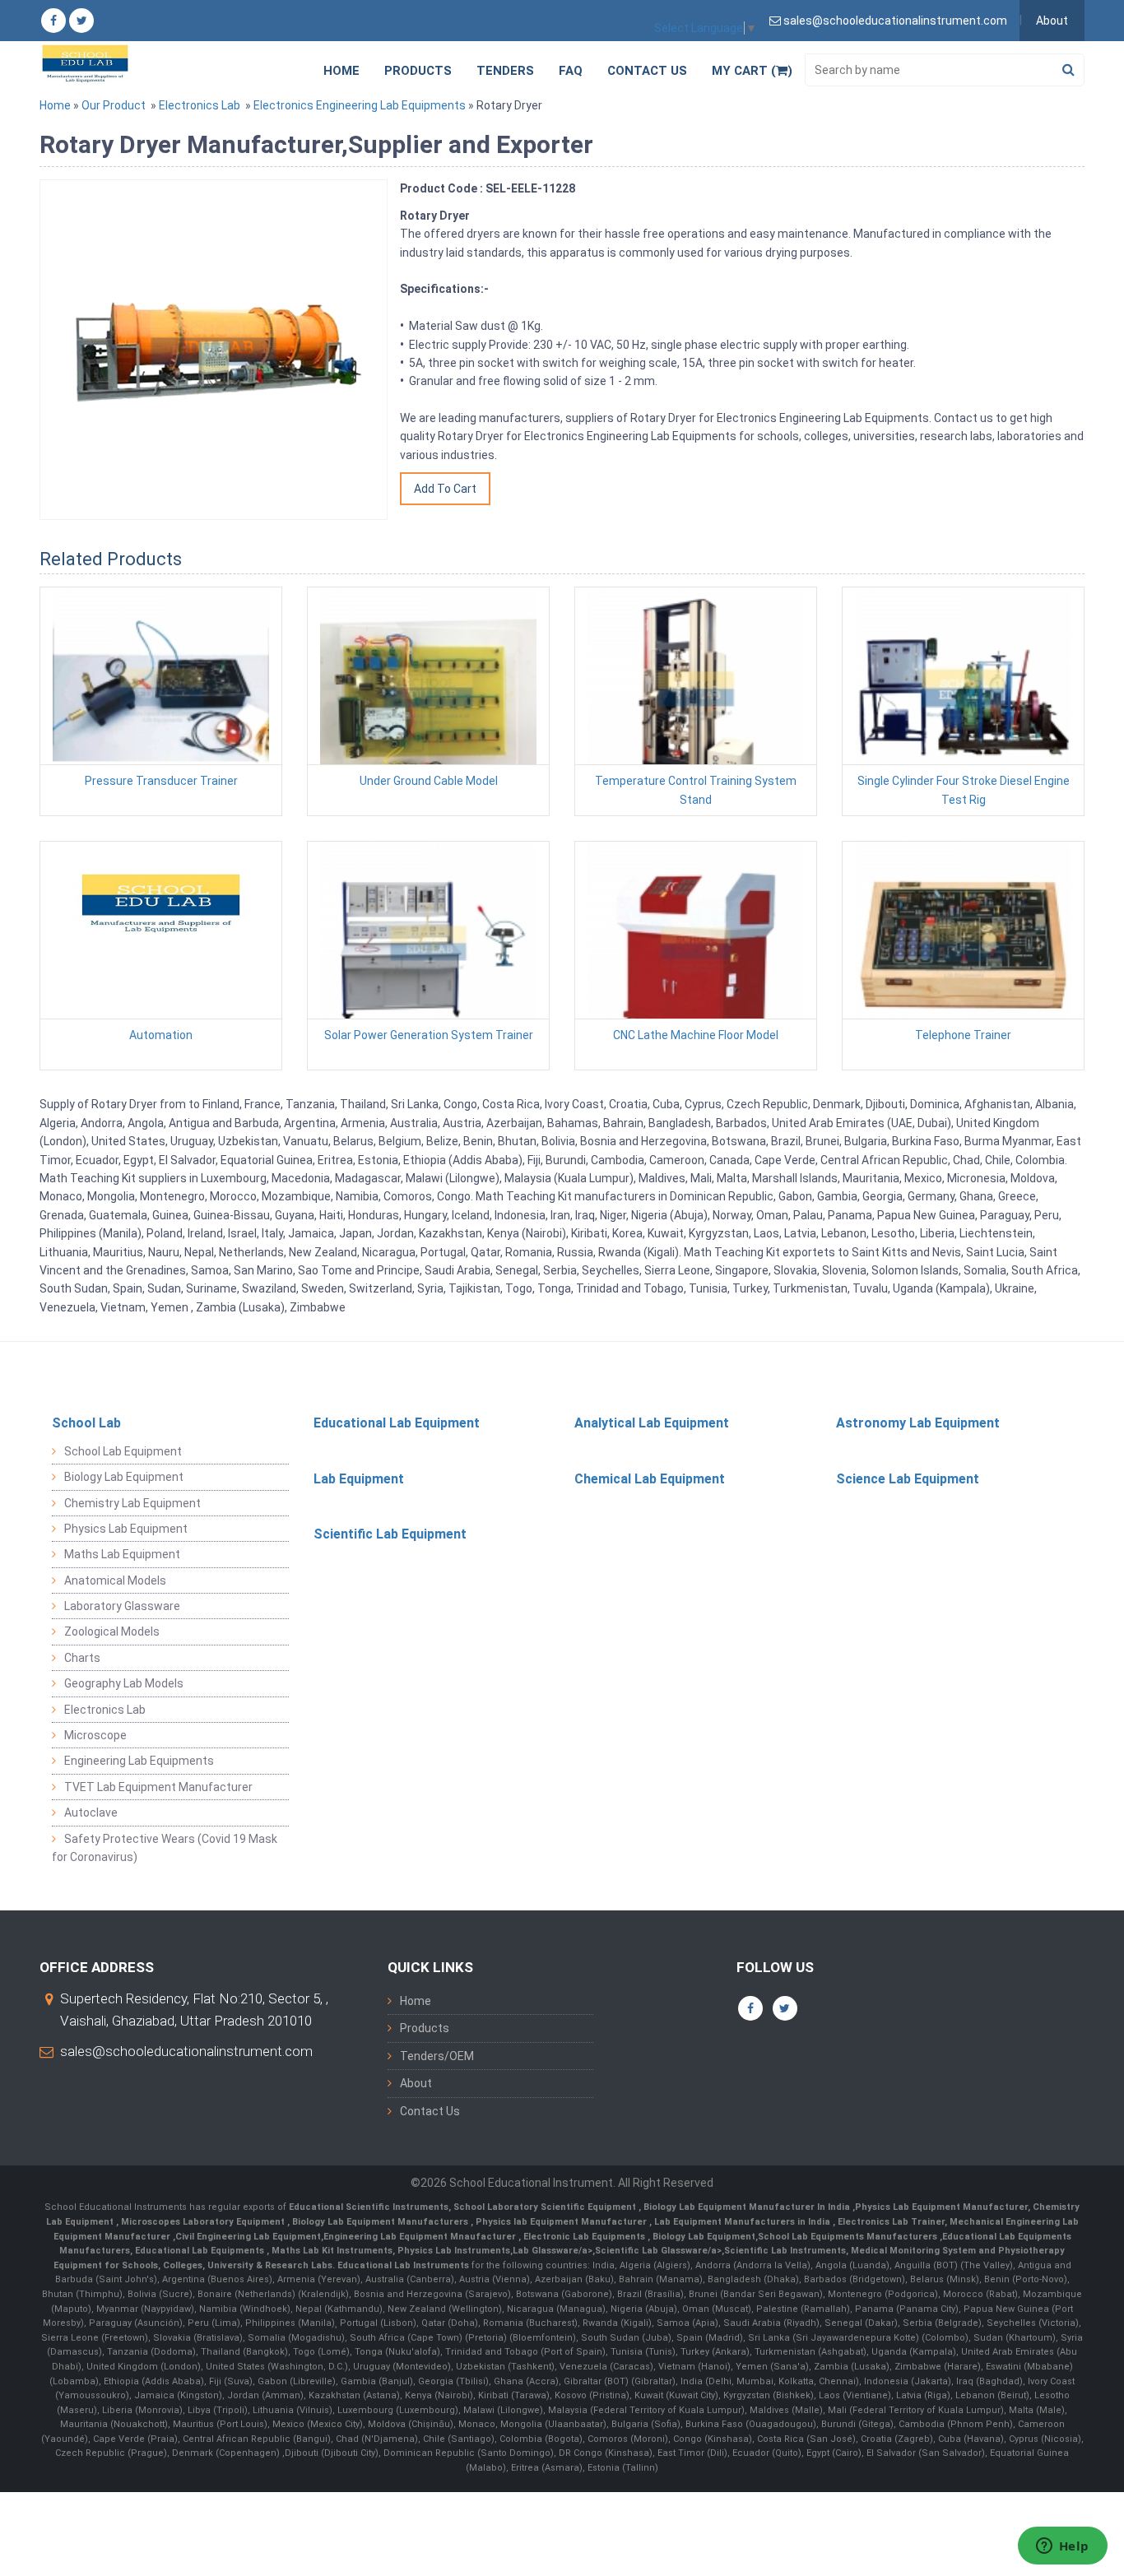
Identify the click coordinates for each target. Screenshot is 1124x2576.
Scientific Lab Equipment (390, 1534)
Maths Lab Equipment (122, 1554)
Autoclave (91, 1812)
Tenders (505, 71)
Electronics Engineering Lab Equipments (360, 105)
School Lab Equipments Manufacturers (848, 2237)
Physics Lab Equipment (126, 1529)
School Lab (86, 1423)
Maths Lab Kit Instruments (332, 2251)
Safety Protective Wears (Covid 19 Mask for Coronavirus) (165, 1848)
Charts (82, 1658)
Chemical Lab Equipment (650, 1479)
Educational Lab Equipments (201, 2251)
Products (418, 71)
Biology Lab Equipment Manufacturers (381, 2222)
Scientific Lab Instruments (785, 2251)
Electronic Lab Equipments (584, 2237)
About (1052, 21)
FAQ (571, 71)
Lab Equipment (359, 1479)
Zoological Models (112, 1631)
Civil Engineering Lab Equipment (248, 2237)
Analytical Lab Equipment (652, 1423)
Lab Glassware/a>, (554, 2251)
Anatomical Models (115, 1580)
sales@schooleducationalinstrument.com (186, 2051)
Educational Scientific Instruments (369, 2207)
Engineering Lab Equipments (139, 1761)
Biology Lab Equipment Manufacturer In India (748, 2207)
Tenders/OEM (437, 2056)
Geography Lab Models (124, 1683)
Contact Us (647, 71)
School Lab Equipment (123, 1451)
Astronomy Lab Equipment (918, 1423)
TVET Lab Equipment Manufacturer (158, 1787)
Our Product (114, 105)
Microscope (95, 1735)
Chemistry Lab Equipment (132, 1503)
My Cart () (752, 71)
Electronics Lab (200, 105)
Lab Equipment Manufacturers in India (743, 2222)
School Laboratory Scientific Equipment (546, 2207)
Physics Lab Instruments (454, 2251)
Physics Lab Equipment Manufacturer (941, 2207)
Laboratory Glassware (122, 1606)
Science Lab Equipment (908, 1479)
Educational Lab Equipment (397, 1423)
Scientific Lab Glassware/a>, (660, 2251)
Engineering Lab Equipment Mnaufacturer (421, 2237)
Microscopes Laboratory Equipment (204, 2222)
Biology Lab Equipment (124, 1477)
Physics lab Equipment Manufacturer (562, 2222)
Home (341, 71)
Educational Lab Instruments (403, 2265)
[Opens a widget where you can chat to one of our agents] (1062, 2547)
